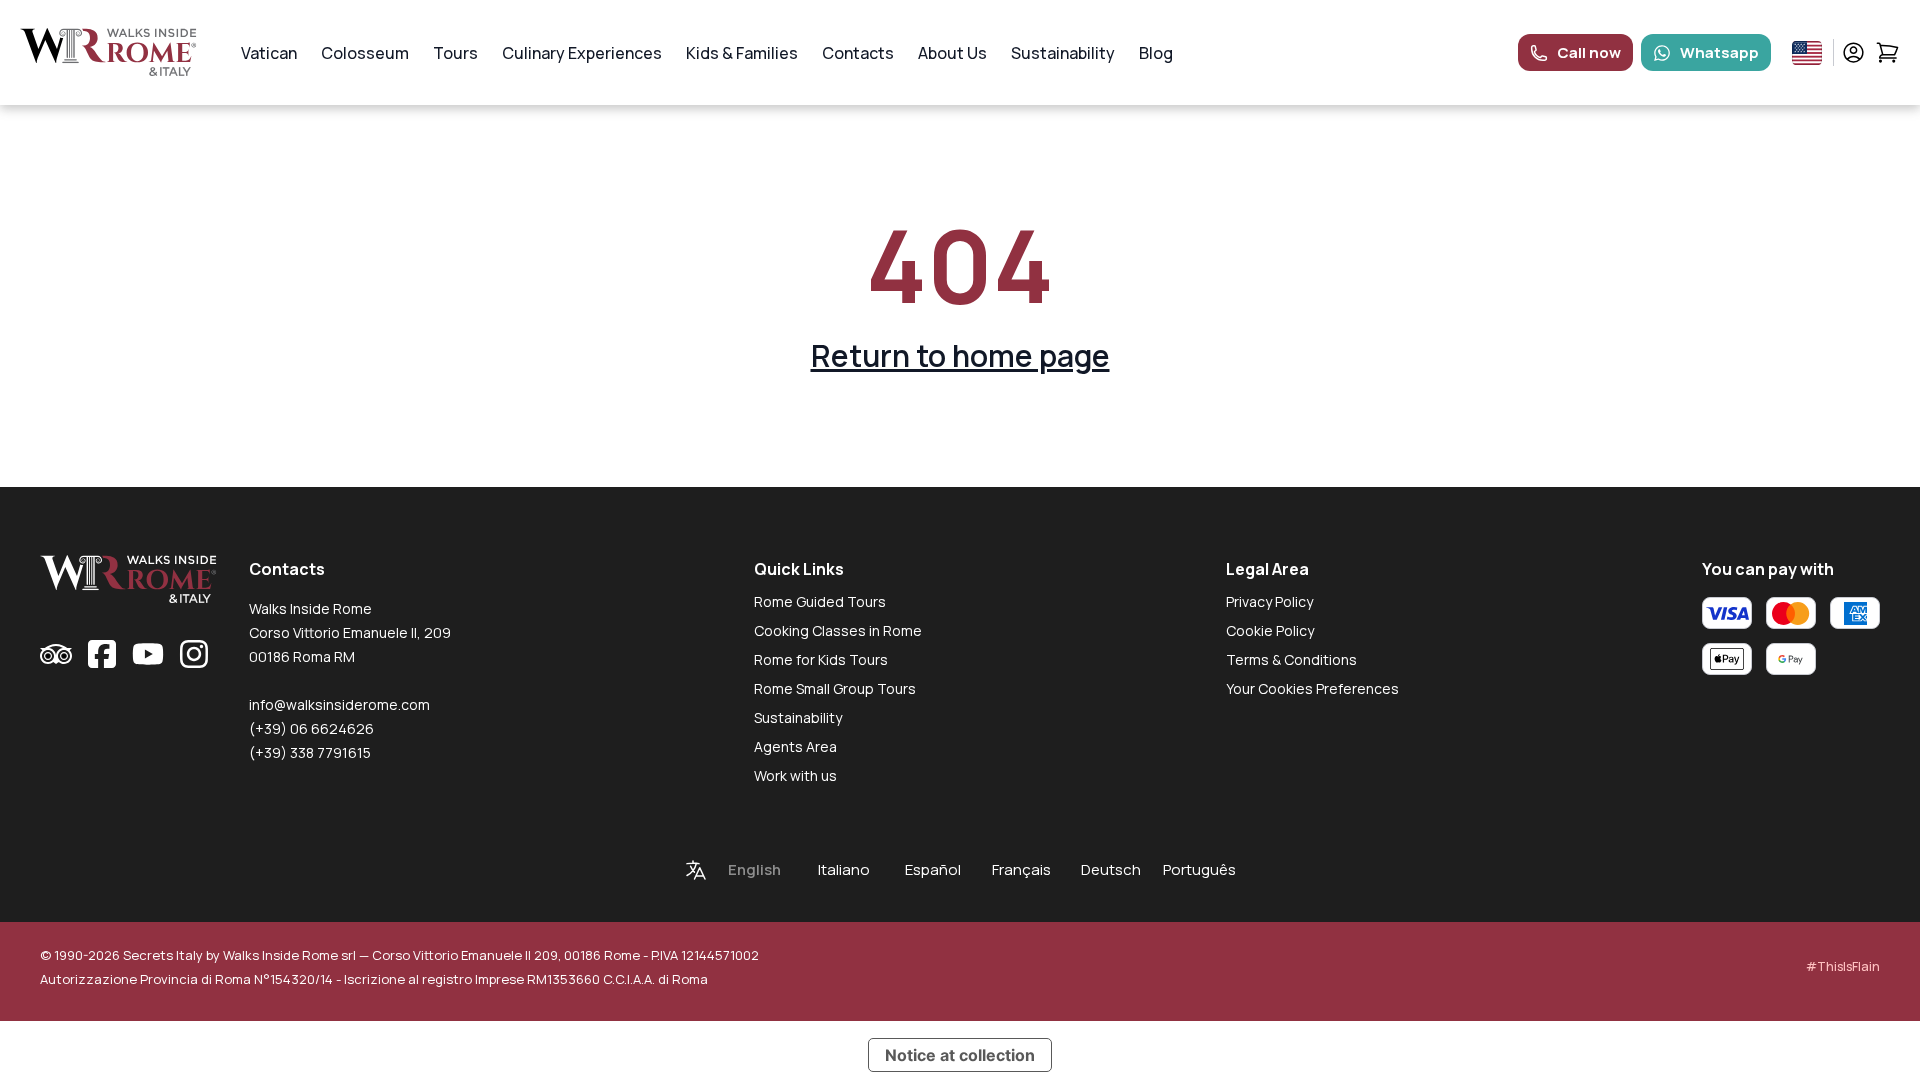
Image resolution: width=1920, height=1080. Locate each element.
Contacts (858, 53)
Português (1199, 869)
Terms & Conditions (1291, 659)
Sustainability (1063, 53)
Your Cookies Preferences (1312, 688)
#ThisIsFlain (1843, 966)
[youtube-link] (148, 654)
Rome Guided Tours (820, 601)
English (754, 869)
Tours (455, 53)
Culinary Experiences (582, 53)
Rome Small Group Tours (835, 688)
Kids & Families (742, 53)
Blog (1156, 53)
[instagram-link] (194, 654)
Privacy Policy (1269, 601)
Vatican (269, 53)
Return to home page (960, 355)
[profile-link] (1853, 52)
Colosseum (365, 53)
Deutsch (1111, 869)
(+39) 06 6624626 (311, 728)
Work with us (795, 775)
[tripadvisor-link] (56, 654)
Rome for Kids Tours (821, 659)
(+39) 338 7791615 (310, 752)
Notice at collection (960, 1055)
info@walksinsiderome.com (339, 704)
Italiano (844, 869)
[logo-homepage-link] (108, 52)
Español (933, 869)
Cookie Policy (1270, 630)
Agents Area (795, 746)
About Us (952, 53)
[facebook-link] (102, 654)
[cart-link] (1887, 52)
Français (1021, 869)
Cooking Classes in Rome (838, 630)
